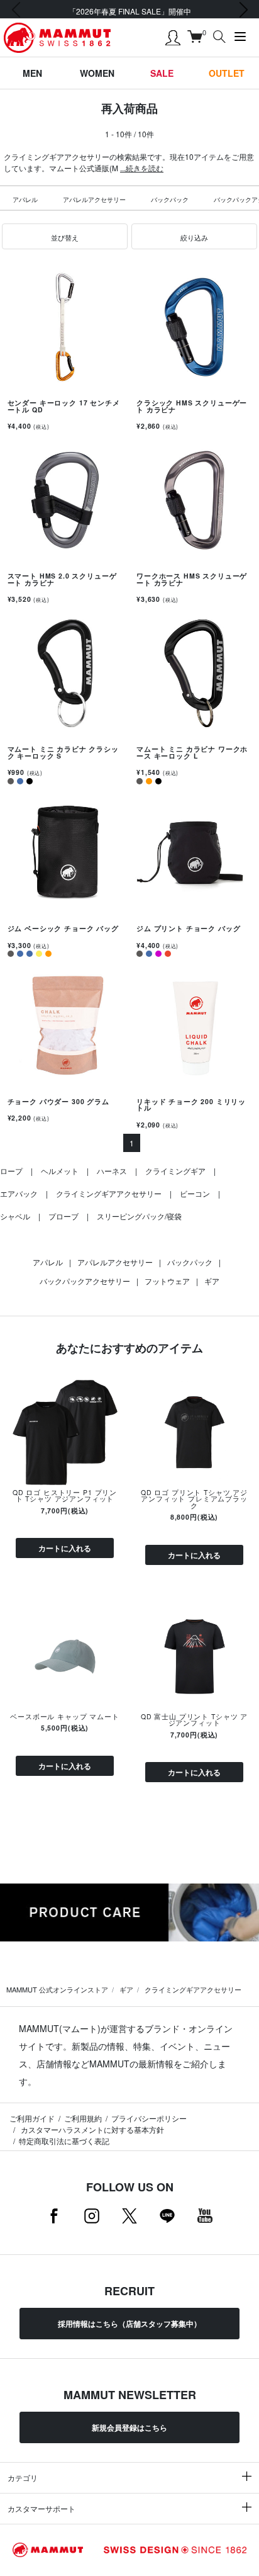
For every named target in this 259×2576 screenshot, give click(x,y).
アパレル (25, 200)
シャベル (15, 1216)
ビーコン (195, 1193)
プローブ (63, 1216)
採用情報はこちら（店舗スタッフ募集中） (129, 2324)
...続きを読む (142, 168)
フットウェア (167, 1281)
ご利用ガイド (32, 2118)
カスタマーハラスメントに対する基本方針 (91, 2129)
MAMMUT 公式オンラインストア (57, 1989)
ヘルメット (60, 1171)
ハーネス (112, 1171)
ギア (212, 1281)
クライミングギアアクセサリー (109, 1193)
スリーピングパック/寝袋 (139, 1216)
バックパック (170, 200)
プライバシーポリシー (149, 2118)
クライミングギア (175, 1171)
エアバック (19, 1193)
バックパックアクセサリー (85, 1281)
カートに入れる (65, 1548)
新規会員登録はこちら (129, 2427)
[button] (65, 237)
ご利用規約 (83, 2118)
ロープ (11, 1171)
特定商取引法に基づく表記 (64, 2141)
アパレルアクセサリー (94, 200)
